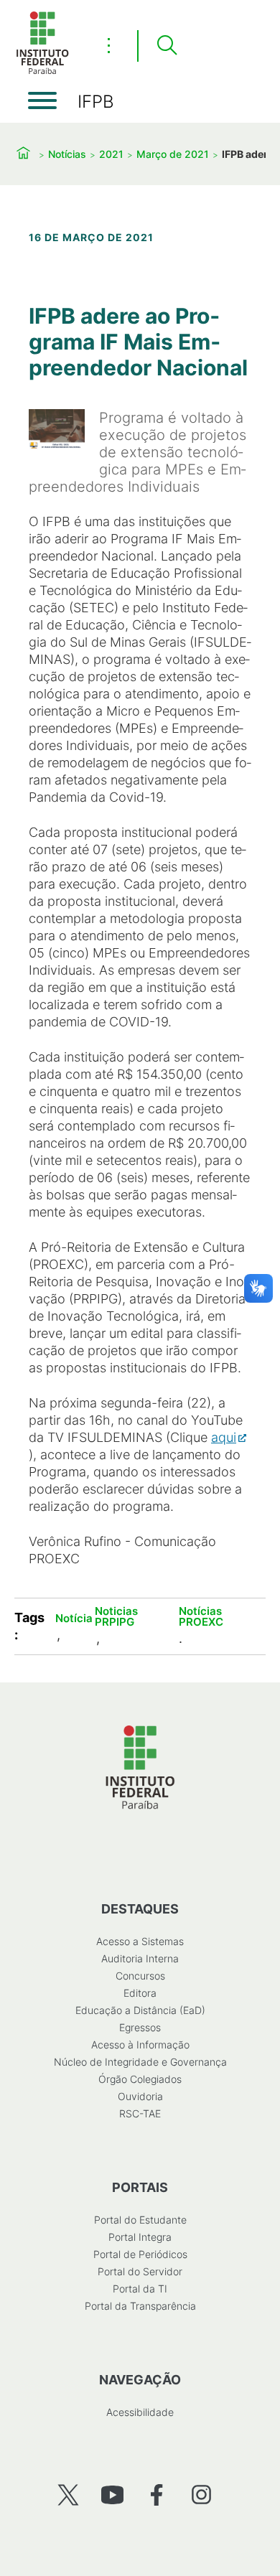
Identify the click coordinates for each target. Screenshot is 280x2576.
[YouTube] (112, 2495)
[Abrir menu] (42, 100)
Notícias (67, 154)
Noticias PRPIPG (116, 1616)
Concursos (140, 1976)
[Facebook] (157, 2495)
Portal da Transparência (140, 2306)
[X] (68, 2495)
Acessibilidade (140, 2412)
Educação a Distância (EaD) (140, 2010)
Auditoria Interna (140, 1958)
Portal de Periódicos (140, 2254)
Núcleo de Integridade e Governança (140, 2062)
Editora (140, 1993)
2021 (111, 154)
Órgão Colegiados (140, 2079)
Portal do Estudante (140, 2220)
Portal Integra (140, 2237)
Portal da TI (140, 2289)
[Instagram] (201, 2495)
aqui (224, 1437)
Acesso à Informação (140, 2045)
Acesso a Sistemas (140, 1941)
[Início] (42, 71)
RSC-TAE (140, 2113)
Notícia (74, 1618)
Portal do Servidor (140, 2271)
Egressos (140, 2027)
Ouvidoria (140, 2096)
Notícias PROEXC (201, 1616)
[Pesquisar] (167, 46)
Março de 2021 (173, 154)
